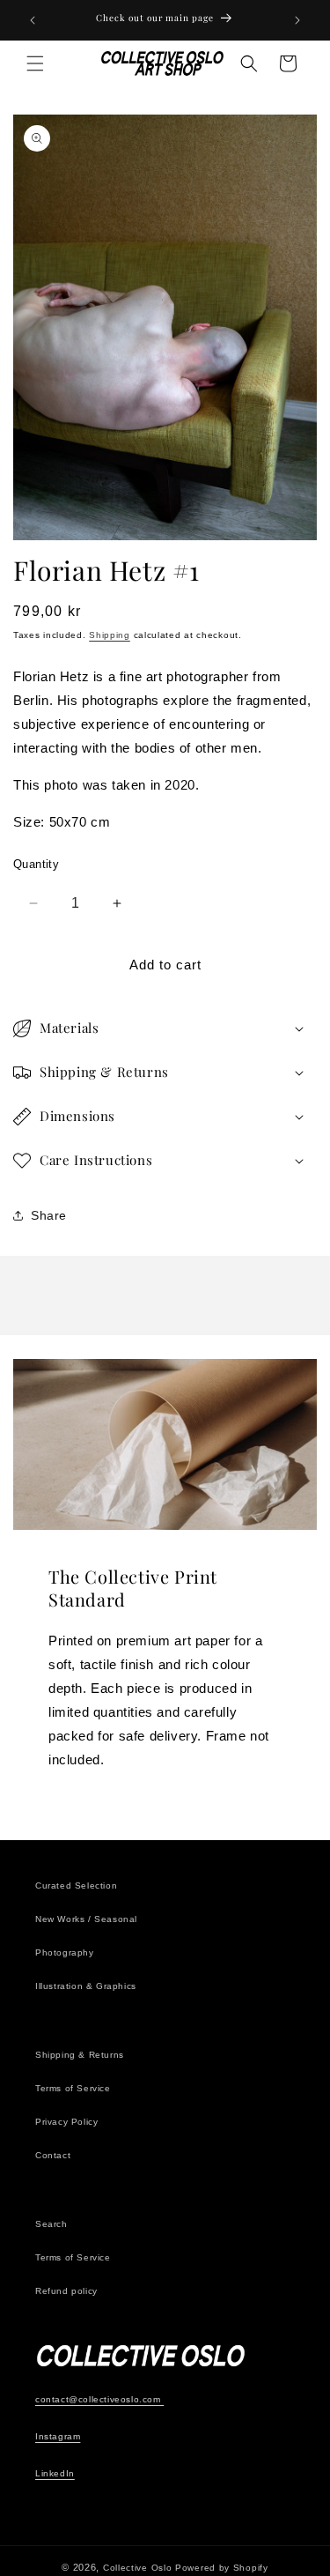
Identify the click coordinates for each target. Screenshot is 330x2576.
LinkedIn (55, 2473)
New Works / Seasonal (86, 1919)
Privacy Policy (66, 2122)
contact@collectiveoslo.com (99, 2399)
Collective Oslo (138, 2568)
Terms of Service (73, 2088)
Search (51, 2224)
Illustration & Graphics (86, 1986)
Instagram (58, 2436)
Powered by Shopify (222, 2568)
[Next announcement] (297, 20)
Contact (53, 2155)
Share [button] (49, 1215)
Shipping (110, 635)
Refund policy (66, 2291)
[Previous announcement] (33, 20)
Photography (65, 1952)
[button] (35, 63)
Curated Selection (76, 1886)
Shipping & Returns (80, 2055)
